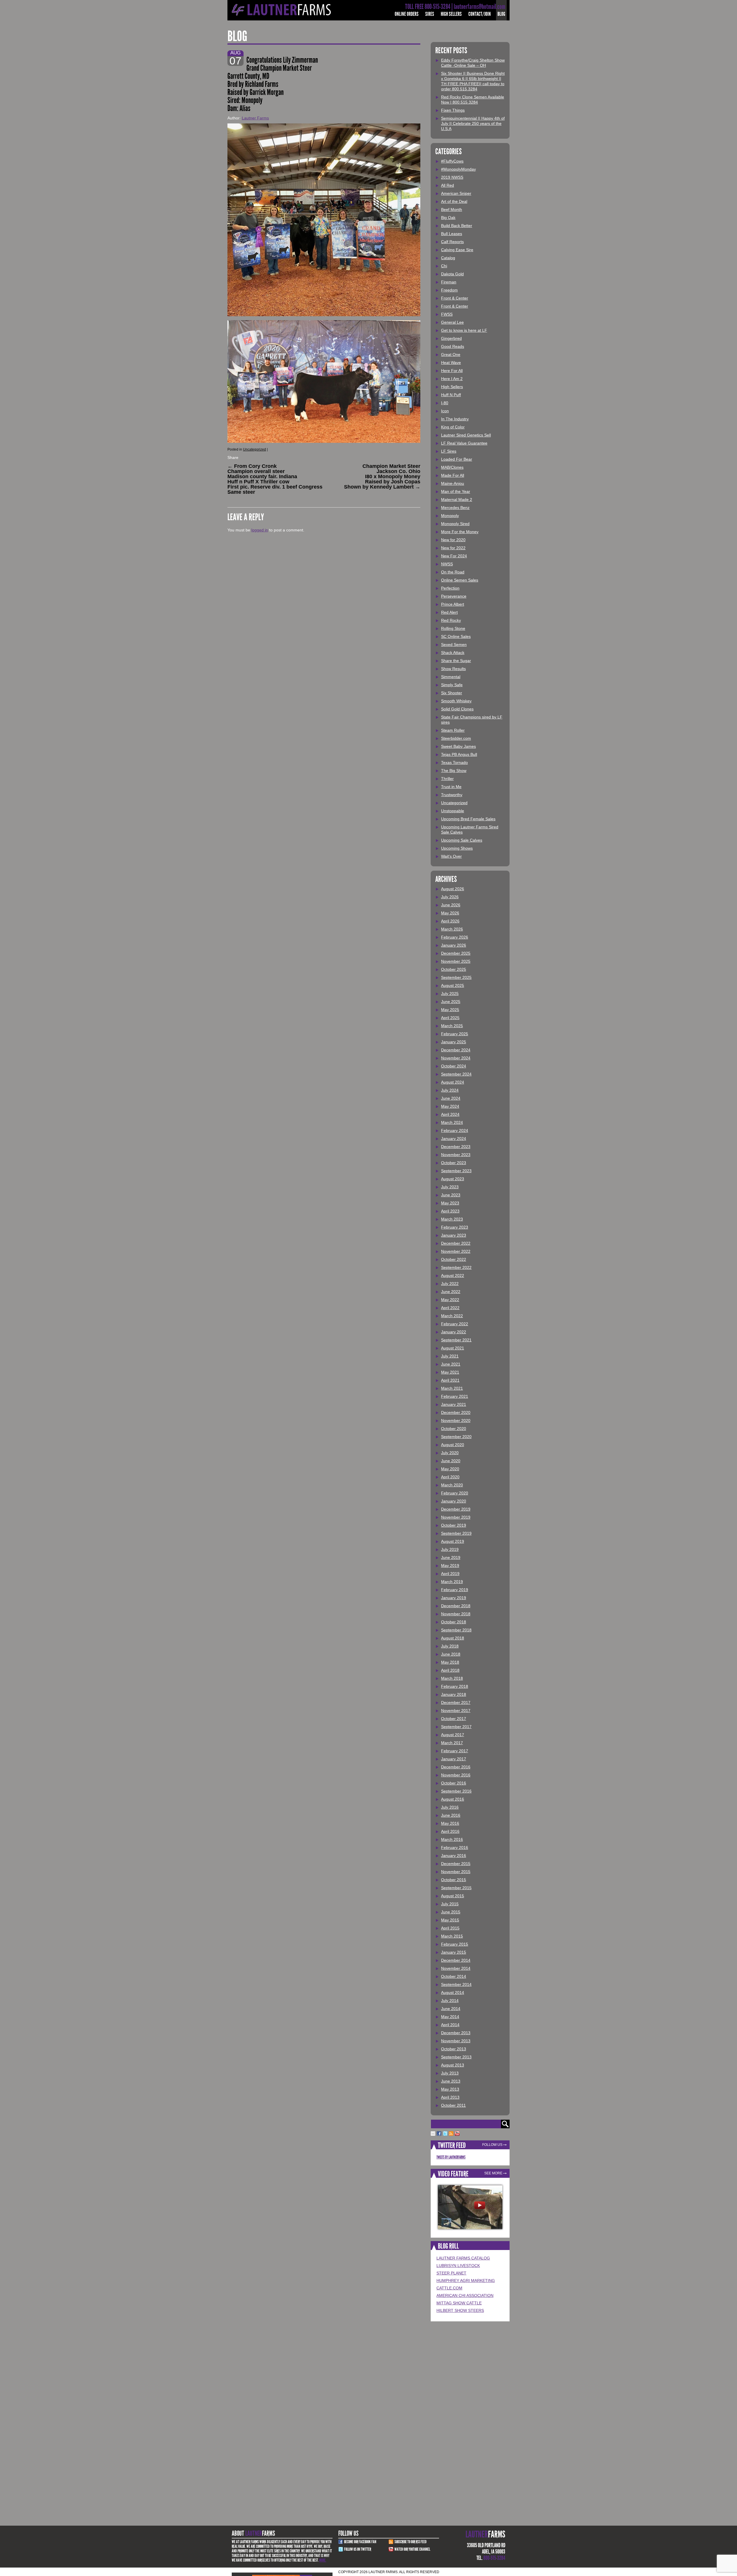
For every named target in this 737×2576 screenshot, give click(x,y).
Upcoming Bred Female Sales (468, 819)
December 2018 (456, 1606)
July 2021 (450, 1356)
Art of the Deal (454, 201)
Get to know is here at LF (464, 330)
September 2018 (456, 1630)
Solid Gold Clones (457, 709)
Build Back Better (457, 226)
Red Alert (449, 612)
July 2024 (450, 1090)
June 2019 (451, 1557)
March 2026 (452, 929)
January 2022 (454, 1332)
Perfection (450, 588)
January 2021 (454, 1404)
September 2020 (456, 1437)
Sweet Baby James (458, 746)
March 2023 (452, 1219)
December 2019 (456, 1509)
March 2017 (452, 1743)
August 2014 (453, 1992)
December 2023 (456, 1147)
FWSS (447, 314)
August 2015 (453, 1896)
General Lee (452, 322)
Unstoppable (453, 811)
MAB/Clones (452, 467)
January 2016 (454, 1856)
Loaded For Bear (457, 459)
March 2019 (452, 1582)
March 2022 (452, 1316)
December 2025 (456, 953)
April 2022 (450, 1308)
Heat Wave (451, 363)
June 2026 (451, 905)
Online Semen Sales (460, 580)
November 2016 (456, 1775)
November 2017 (456, 1711)
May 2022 (450, 1300)
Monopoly (450, 516)
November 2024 (456, 1058)
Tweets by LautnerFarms (451, 2157)
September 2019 (456, 1533)
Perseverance (454, 596)
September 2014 (456, 1984)
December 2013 (456, 2033)
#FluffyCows (452, 161)
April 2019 (450, 1574)
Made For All (453, 475)
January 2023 (454, 1235)
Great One (451, 354)
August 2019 (453, 1541)
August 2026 (453, 889)
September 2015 (456, 1888)
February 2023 (455, 1227)
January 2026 (454, 945)
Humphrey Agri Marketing (466, 2281)
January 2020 (454, 1501)
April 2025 (450, 1018)
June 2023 (451, 1195)
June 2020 (451, 1461)
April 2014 (450, 2025)
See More (493, 2173)
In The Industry (455, 419)
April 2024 (450, 1114)
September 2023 (456, 1171)
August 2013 (453, 2065)
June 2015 (451, 1912)
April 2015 (450, 1928)
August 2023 (453, 1179)
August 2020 (453, 1445)
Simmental (451, 677)
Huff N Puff (451, 395)
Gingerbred (451, 338)
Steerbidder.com (456, 738)
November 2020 (456, 1420)
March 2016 (452, 1839)
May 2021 (450, 1372)
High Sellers (451, 14)
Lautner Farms (255, 118)
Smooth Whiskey (456, 701)
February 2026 (455, 937)
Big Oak (448, 218)
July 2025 (450, 994)
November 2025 (456, 961)
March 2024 (452, 1122)
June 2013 (451, 2081)
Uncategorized (254, 449)
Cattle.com (449, 2288)
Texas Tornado (454, 762)
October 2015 (454, 1880)
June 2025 (451, 1002)
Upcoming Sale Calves (462, 840)
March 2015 (452, 1936)
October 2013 (454, 2049)
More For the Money (460, 532)
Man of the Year (456, 491)
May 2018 (450, 1662)
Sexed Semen (454, 645)
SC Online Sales (456, 636)
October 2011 (453, 2105)
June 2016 (451, 1815)
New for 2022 (453, 548)
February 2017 (455, 1751)
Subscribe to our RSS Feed (411, 2542)
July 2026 (450, 897)
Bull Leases (452, 234)
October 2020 (454, 1429)
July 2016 (450, 1807)
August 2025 (453, 985)
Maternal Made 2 (457, 499)
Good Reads (453, 346)
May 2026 (450, 913)
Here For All (452, 371)
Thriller (447, 779)
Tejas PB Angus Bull (459, 754)
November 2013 (456, 2041)
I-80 (445, 403)
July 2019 (450, 1549)
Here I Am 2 (452, 379)
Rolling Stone (453, 628)
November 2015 (456, 1872)
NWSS (447, 564)
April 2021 (450, 1380)
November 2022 (456, 1251)
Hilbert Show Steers (460, 2310)
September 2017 (456, 1727)
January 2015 (454, 1952)
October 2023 (454, 1163)
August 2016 (453, 1799)
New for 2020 (453, 540)
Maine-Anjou (453, 483)
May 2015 (450, 1920)
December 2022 (456, 1243)
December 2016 (456, 1767)
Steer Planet (451, 2273)
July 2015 (450, 1904)
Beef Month (452, 209)
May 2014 (450, 2017)
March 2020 (452, 1485)
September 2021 (456, 1340)
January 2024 (454, 1139)
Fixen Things (453, 110)
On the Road (453, 572)
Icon (445, 411)
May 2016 (450, 1823)
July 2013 (450, 2073)
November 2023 (456, 1155)
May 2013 (450, 2089)
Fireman (449, 282)
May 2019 (450, 1566)
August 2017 (453, 1735)
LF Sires (449, 451)
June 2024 (451, 1098)
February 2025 (455, 1034)
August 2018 (453, 1638)
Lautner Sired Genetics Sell (466, 435)
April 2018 (450, 1670)
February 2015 (455, 1944)
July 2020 (450, 1453)
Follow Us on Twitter (358, 2549)
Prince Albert (453, 604)
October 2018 (454, 1622)
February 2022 (455, 1324)
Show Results (453, 669)
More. (323, 2560)
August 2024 (453, 1082)
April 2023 (450, 1211)
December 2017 (456, 1702)
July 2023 (450, 1187)
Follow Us (492, 2145)
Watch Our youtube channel (412, 2549)
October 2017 (454, 1719)
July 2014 (450, 2001)
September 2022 (456, 1267)
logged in (260, 530)
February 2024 (455, 1130)
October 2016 (454, 1783)
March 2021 (452, 1388)
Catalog (448, 258)
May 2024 (450, 1106)
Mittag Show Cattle (459, 2303)
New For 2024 (454, 556)
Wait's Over (451, 856)
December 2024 (456, 1050)
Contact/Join (480, 14)
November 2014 (456, 1968)
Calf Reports (452, 242)
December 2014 (456, 1960)
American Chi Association (465, 2295)
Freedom (449, 290)
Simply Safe (452, 685)
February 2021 (455, 1396)
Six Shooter (452, 693)
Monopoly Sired (455, 524)
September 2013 (456, 2057)
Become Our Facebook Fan (360, 2542)
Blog (501, 14)
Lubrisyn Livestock (458, 2266)
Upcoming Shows (457, 848)
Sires (430, 14)
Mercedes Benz (455, 508)
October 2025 (454, 969)
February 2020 (455, 1493)
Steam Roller (453, 730)
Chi (444, 266)
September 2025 (456, 977)
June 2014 (451, 2009)
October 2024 (454, 1066)
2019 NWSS (452, 177)
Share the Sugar (456, 661)
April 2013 (450, 2097)
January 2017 (454, 1759)
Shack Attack (453, 653)
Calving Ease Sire (457, 250)
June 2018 (451, 1654)
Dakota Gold (452, 274)
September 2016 (456, 1791)
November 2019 (456, 1517)
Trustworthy (452, 795)
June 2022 (451, 1292)
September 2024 (456, 1074)
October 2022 (454, 1259)
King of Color (453, 427)
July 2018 (450, 1646)
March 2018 (452, 1678)
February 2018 (455, 1686)
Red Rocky (451, 620)
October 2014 (454, 1976)
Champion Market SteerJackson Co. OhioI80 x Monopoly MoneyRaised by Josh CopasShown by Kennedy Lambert (382, 476)
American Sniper (456, 193)
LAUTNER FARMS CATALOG (463, 2258)
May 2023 (450, 1203)
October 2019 (454, 1525)
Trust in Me (451, 787)
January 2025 (454, 1042)
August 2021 (453, 1348)
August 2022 (453, 1275)
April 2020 (450, 1477)
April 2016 (450, 1831)
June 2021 (451, 1364)
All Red (448, 185)
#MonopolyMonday (458, 169)
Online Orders (407, 14)
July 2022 (450, 1284)
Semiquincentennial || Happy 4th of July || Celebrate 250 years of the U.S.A (473, 123)
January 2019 (454, 1598)
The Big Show (454, 771)
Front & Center (455, 298)
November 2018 (456, 1614)
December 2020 (456, 1412)
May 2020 (450, 1469)
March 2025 (452, 1026)
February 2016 (455, 1847)
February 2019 (455, 1590)
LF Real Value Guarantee (464, 443)
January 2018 (454, 1694)
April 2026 (450, 921)
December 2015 (456, 1864)
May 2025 (450, 1010)
